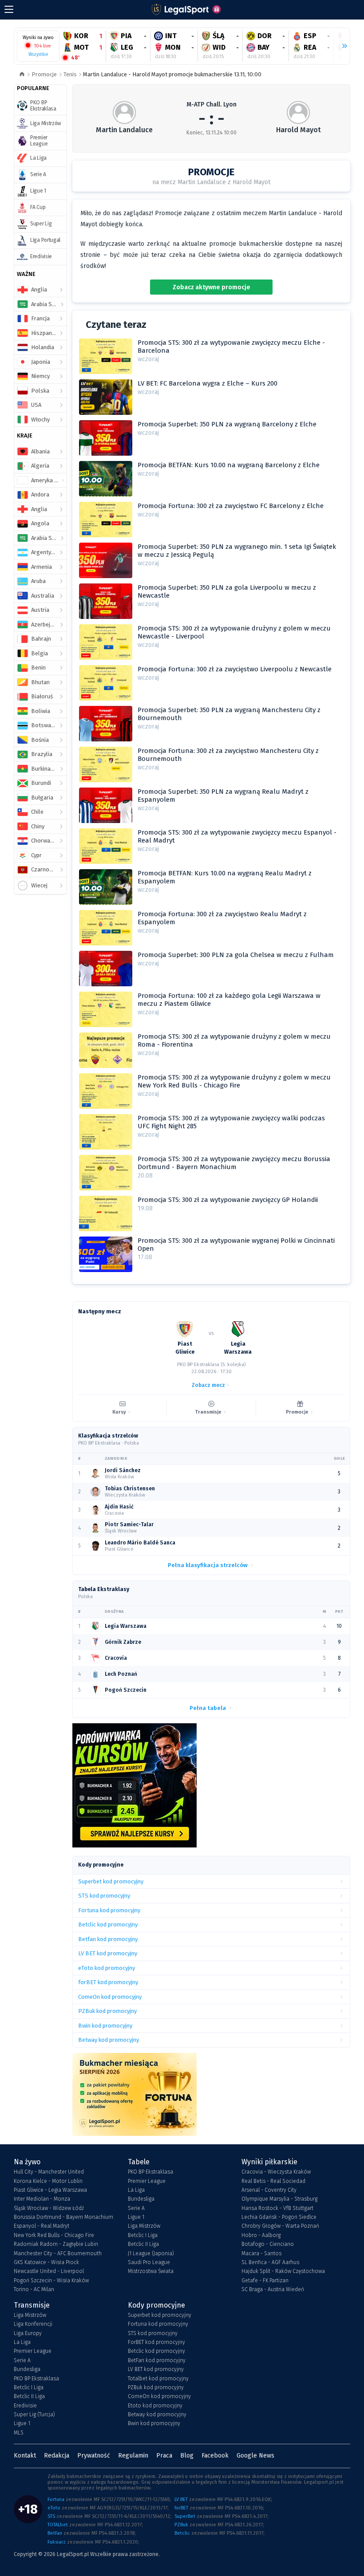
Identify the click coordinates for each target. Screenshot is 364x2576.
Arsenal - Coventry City (269, 2190)
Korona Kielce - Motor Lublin (48, 2181)
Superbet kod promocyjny (160, 2315)
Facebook (215, 2456)
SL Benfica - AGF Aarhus (270, 2262)
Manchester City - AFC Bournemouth (58, 2253)
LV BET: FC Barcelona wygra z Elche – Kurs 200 (208, 383)
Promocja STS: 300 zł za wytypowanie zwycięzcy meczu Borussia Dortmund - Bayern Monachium (234, 1163)
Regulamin (133, 2456)
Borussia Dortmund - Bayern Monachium (63, 2217)
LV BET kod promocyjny (156, 2369)
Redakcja (57, 2456)
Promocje (44, 74)
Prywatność (94, 2456)
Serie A (136, 2208)
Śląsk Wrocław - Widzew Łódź (49, 2208)
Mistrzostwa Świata (151, 2271)
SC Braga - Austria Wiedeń (273, 2289)
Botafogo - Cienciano (268, 2244)
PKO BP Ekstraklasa (150, 2172)
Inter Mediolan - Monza (42, 2199)
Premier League (147, 2181)
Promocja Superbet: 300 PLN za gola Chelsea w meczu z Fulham (236, 955)
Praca (164, 2456)
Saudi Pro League (149, 2262)
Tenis (70, 74)
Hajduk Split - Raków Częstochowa (283, 2271)
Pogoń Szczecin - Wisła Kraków (51, 2281)
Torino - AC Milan (34, 2289)
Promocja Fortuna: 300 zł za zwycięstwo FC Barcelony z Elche (231, 506)
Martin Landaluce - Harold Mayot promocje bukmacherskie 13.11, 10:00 (172, 74)
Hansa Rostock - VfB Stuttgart (277, 2208)
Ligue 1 (136, 2217)
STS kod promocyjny (153, 2333)
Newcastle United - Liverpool (49, 2271)
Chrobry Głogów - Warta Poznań (280, 2226)
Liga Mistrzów (144, 2226)
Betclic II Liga (143, 2244)
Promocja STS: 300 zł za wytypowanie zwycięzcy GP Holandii (228, 1200)
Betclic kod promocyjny (156, 2351)
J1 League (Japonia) (151, 2253)
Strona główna (22, 75)
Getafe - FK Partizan (265, 2281)
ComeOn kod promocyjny (159, 2396)
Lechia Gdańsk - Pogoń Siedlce (279, 2217)
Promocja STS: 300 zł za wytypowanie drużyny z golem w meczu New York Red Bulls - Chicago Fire (234, 1081)
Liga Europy (28, 2333)
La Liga (136, 2190)
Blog (187, 2456)
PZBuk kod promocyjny (156, 2387)
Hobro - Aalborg (261, 2235)
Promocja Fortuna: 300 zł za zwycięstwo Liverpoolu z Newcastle (235, 669)
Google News (255, 2456)
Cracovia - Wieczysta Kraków (276, 2172)
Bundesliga (141, 2199)
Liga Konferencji (33, 2324)
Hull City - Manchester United (49, 2172)
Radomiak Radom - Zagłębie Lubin (56, 2244)
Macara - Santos (261, 2253)
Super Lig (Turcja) (34, 2415)
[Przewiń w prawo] (341, 46)
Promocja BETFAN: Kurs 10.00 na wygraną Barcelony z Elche (229, 465)
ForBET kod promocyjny (156, 2342)
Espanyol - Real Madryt (42, 2226)
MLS (19, 2433)
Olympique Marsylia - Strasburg (279, 2199)
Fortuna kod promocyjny (158, 2324)
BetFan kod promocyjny (157, 2360)
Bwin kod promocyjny (154, 2423)
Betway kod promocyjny (157, 2415)
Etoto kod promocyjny (155, 2406)
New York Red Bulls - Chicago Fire (54, 2235)
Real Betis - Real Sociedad (273, 2181)
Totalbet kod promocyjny (158, 2379)
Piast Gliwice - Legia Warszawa (50, 2190)
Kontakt (25, 2456)
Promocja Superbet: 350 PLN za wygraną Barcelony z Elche (227, 424)
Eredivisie (25, 2406)
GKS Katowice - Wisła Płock (46, 2262)
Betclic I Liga (143, 2235)
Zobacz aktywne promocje (212, 287)
